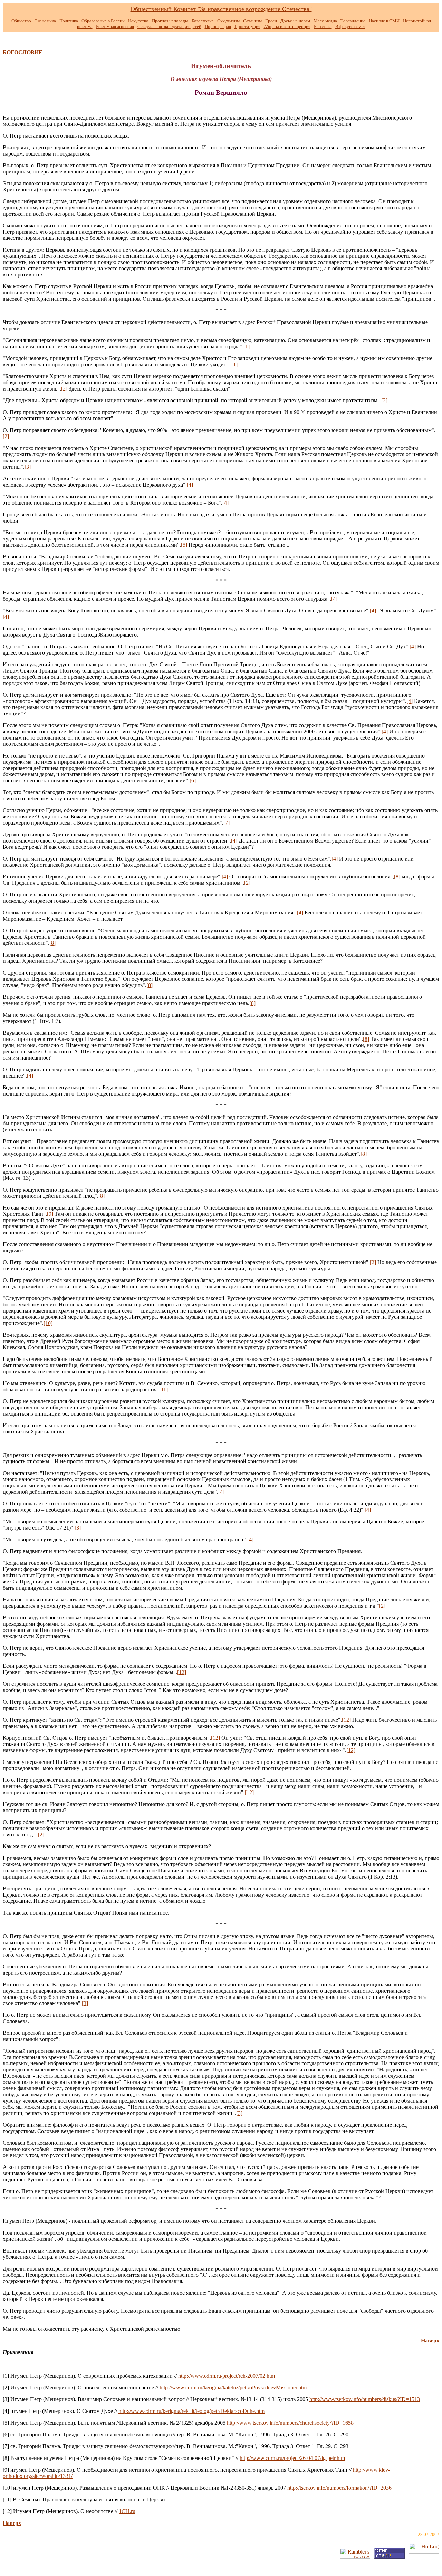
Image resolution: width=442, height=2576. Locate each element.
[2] (64, 389)
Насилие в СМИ (384, 21)
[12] (182, 1672)
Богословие (203, 21)
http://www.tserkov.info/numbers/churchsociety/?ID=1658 (290, 2423)
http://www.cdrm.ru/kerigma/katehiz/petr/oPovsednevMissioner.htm (233, 2387)
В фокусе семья (350, 26)
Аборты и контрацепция (287, 26)
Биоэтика (323, 26)
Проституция (247, 26)
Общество (21, 21)
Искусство (138, 21)
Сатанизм (252, 21)
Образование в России (103, 21)
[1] (247, 346)
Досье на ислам (295, 21)
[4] (190, 485)
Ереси (271, 21)
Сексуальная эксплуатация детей (169, 26)
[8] (397, 877)
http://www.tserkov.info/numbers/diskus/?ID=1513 (365, 2399)
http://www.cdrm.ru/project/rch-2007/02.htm (227, 2376)
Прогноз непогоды (170, 21)
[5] (184, 545)
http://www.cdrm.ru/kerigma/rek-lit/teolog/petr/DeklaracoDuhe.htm (191, 2411)
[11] (164, 1389)
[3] (28, 467)
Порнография (218, 26)
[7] (227, 823)
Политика (69, 21)
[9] (50, 1214)
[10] (48, 1323)
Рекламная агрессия (115, 26)
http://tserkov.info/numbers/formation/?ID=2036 (339, 2488)
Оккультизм (228, 21)
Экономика (45, 21)
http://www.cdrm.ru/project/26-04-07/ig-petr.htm (292, 2458)
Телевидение (353, 21)
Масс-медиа (325, 21)
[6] (193, 781)
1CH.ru (127, 2511)
